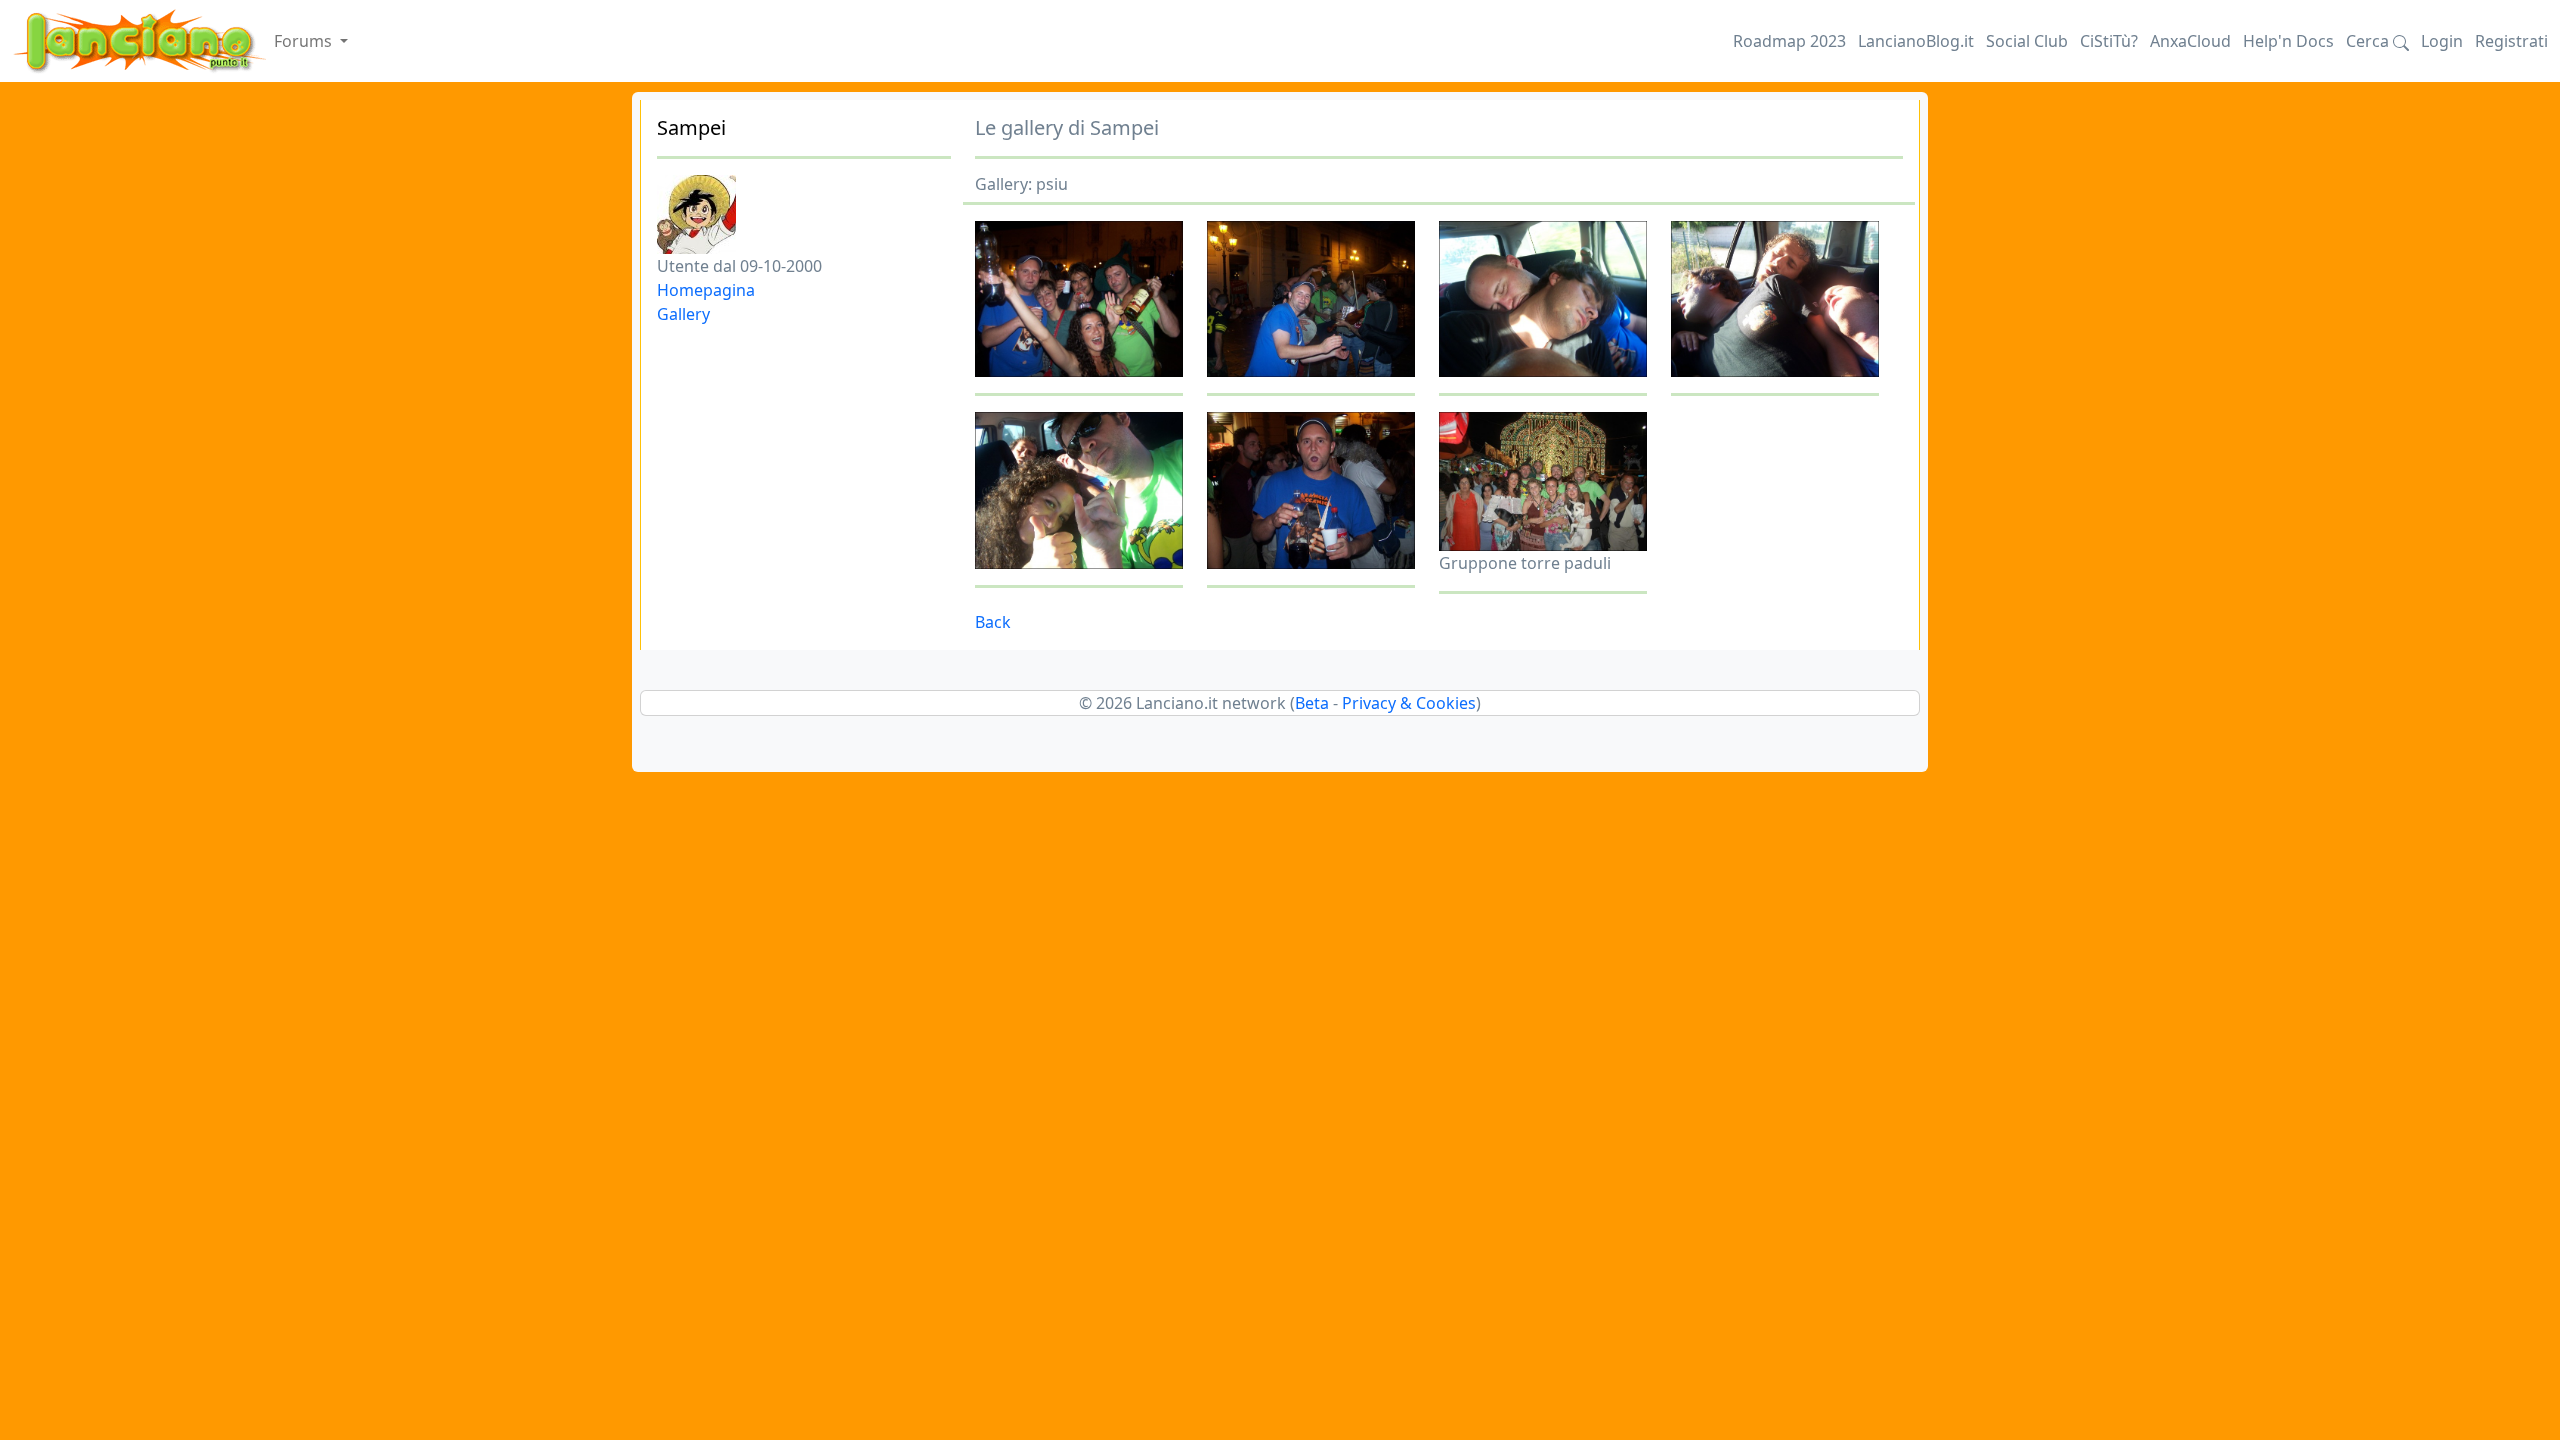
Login (2442, 41)
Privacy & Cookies (1409, 703)
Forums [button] (305, 41)
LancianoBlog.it (1916, 41)
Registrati (2511, 41)
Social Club (2027, 41)
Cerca (2369, 41)
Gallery (683, 314)
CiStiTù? (2109, 41)
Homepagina (706, 290)
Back (993, 622)
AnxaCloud (2190, 41)
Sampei (691, 127)
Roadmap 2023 (1789, 41)
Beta (1312, 703)
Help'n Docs (2288, 41)
